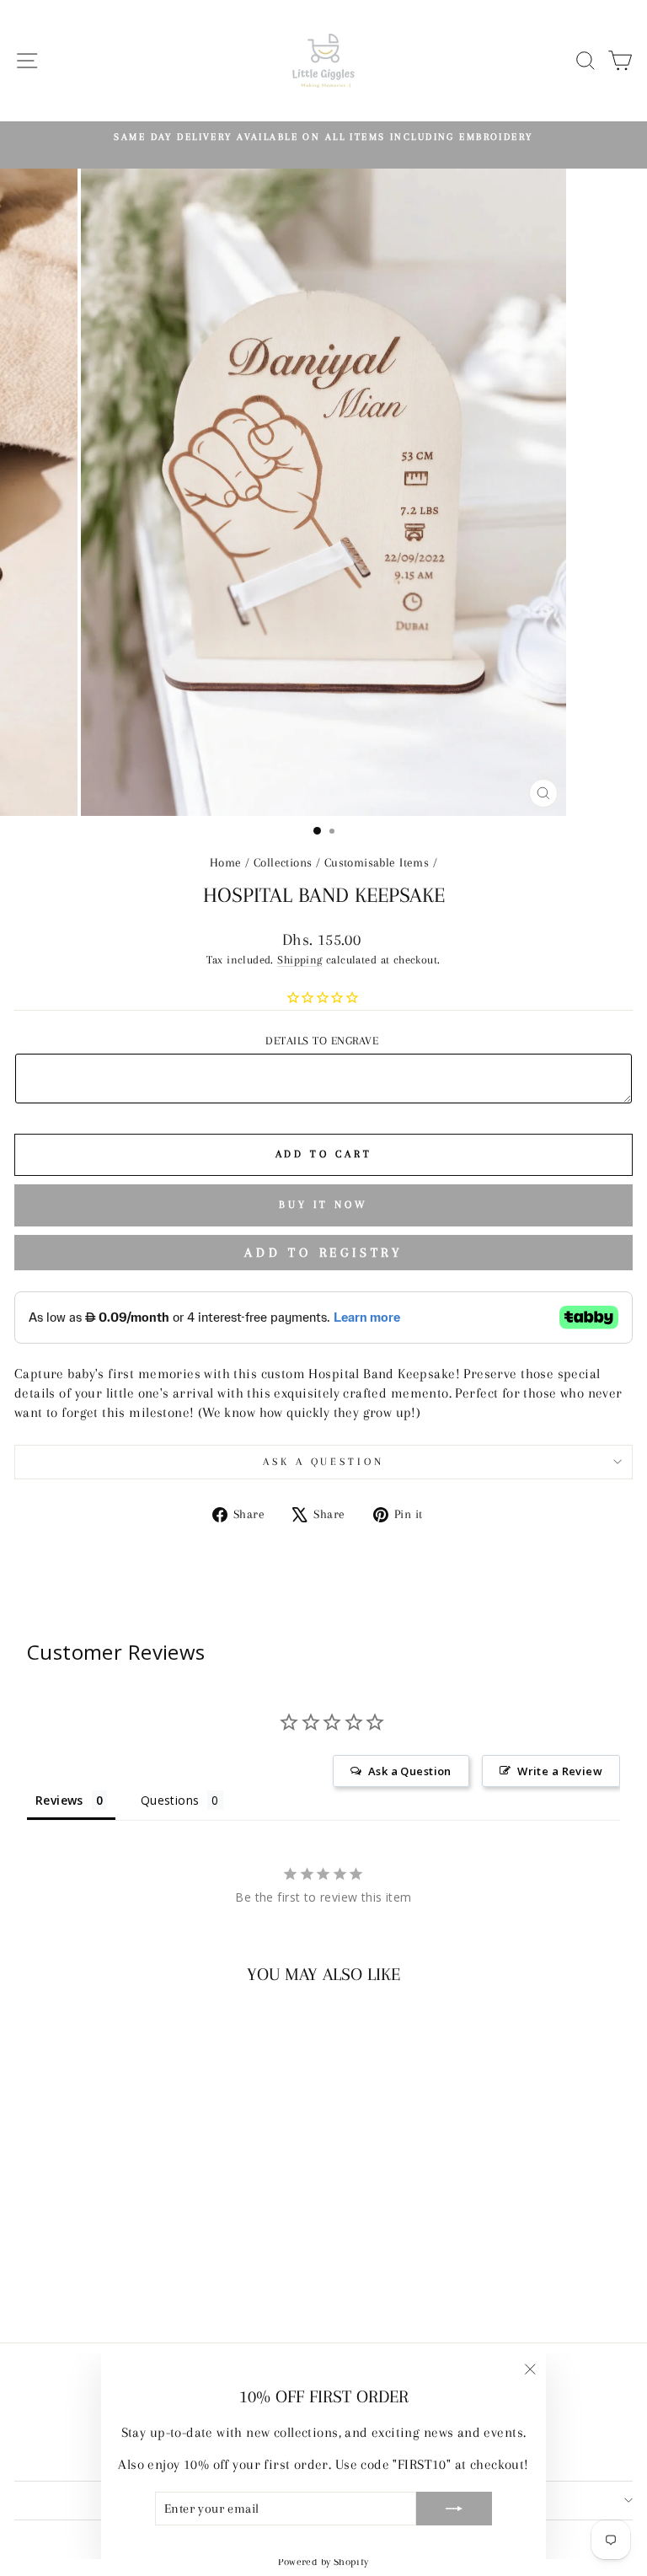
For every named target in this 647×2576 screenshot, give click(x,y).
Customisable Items (377, 862)
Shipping (299, 960)
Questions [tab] (170, 1800)
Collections (283, 862)
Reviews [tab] (59, 1800)
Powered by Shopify (323, 2562)
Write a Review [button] (560, 1771)
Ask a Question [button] (410, 1771)
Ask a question (324, 1462)
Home (226, 862)
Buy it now (323, 1205)
